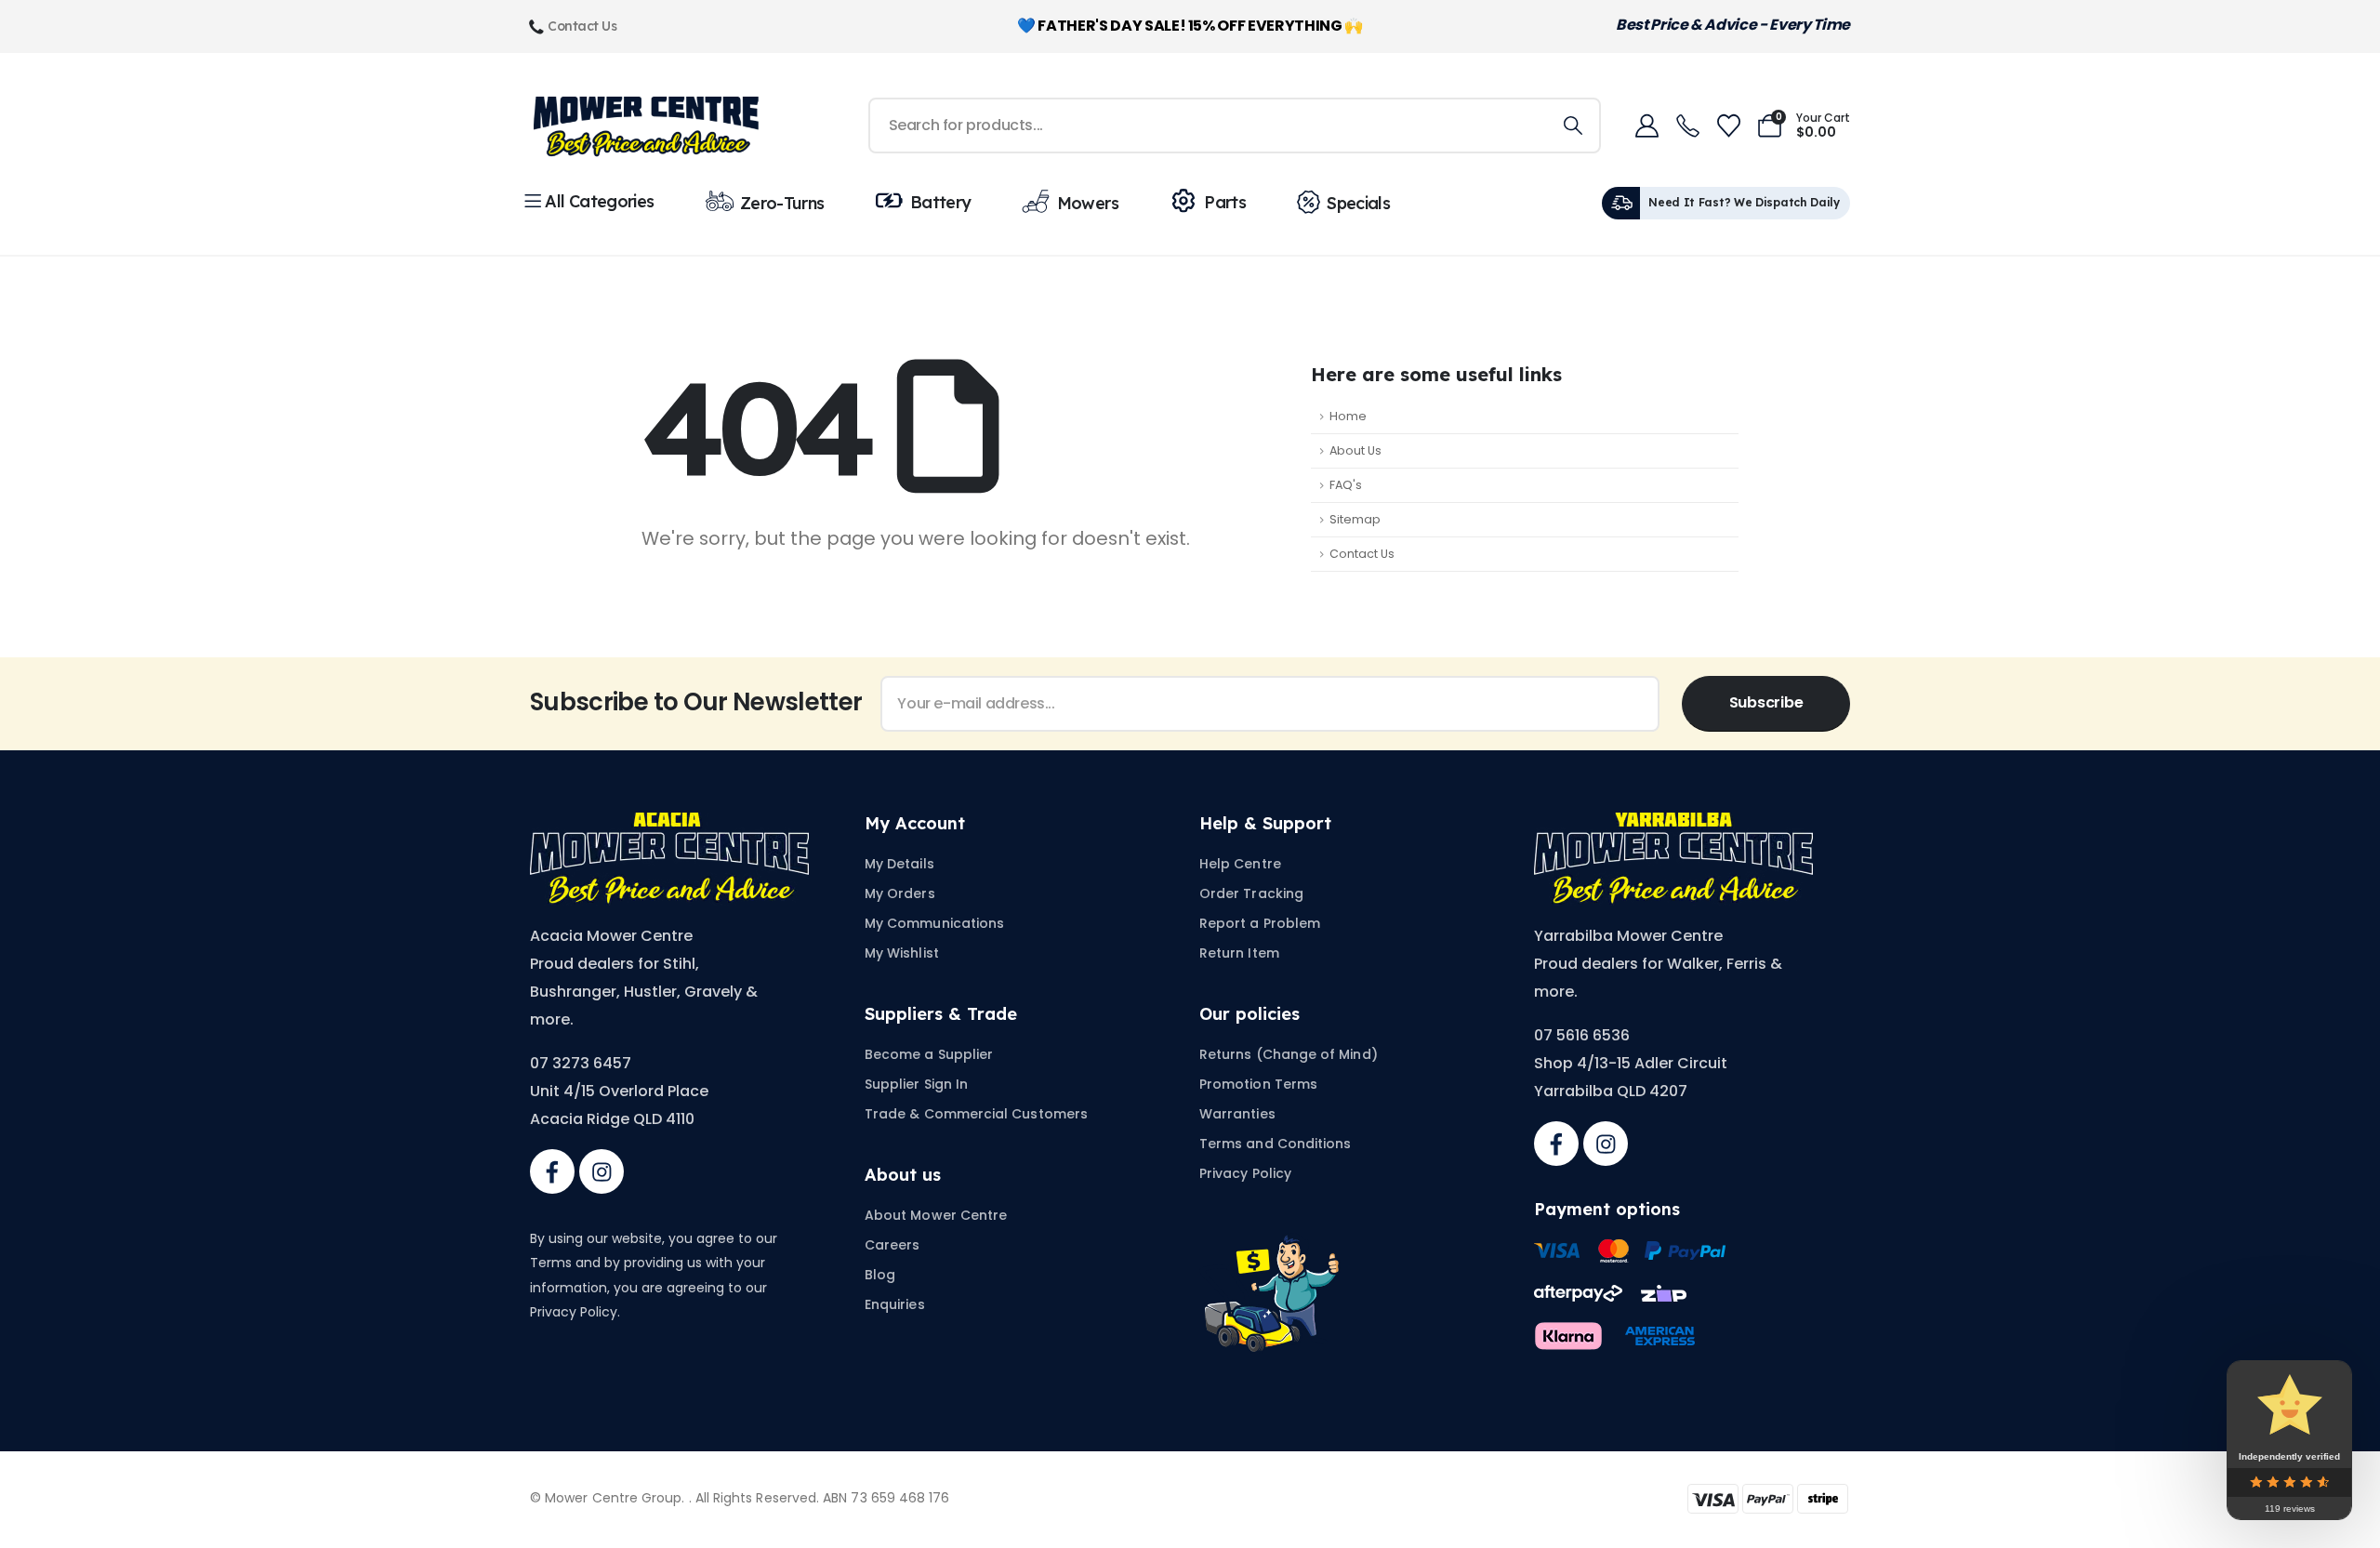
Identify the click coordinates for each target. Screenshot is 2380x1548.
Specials (1358, 203)
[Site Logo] (646, 126)
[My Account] (1646, 126)
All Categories (599, 201)
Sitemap (1355, 519)
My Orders (900, 893)
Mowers (1088, 203)
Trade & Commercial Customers (976, 1114)
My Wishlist (902, 953)
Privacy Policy (1245, 1173)
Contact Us (1362, 554)
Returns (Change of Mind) (1289, 1054)
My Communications (934, 923)
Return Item (1239, 953)
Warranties (1237, 1114)
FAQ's (1346, 485)
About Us (1355, 450)
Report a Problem (1260, 923)
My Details (899, 864)
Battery (941, 202)
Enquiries (895, 1304)
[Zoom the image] (669, 823)
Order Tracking (1251, 893)
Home (1348, 416)
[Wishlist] (1728, 126)
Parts (1225, 202)
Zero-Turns (782, 203)
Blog (880, 1275)
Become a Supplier (929, 1054)
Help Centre (1240, 864)
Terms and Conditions (1275, 1144)
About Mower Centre (936, 1215)
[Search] (1573, 126)
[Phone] (1687, 126)
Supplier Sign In (916, 1084)
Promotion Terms (1258, 1084)
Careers (892, 1245)
